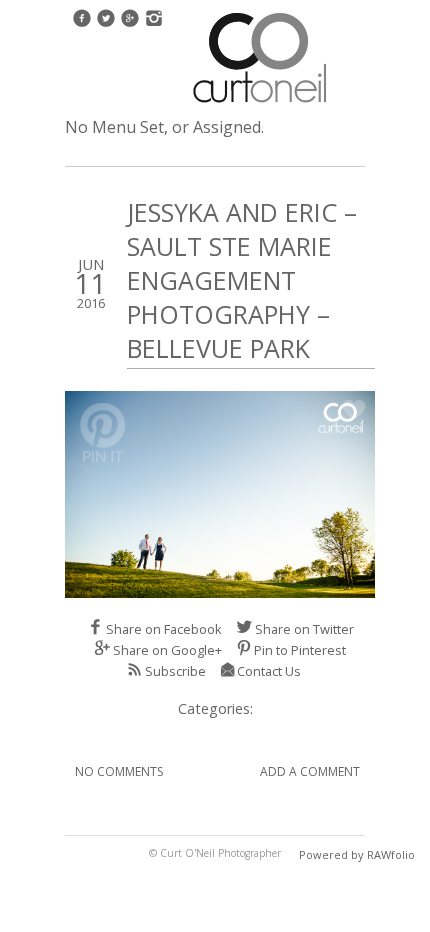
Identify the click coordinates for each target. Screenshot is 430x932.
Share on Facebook (164, 629)
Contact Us (269, 671)
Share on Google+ (167, 650)
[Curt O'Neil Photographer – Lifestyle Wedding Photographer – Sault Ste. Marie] (260, 105)
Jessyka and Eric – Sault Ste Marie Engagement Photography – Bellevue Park (242, 280)
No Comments (119, 771)
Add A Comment (310, 771)
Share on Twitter (304, 629)
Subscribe (175, 671)
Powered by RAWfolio (357, 854)
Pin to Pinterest (300, 650)
